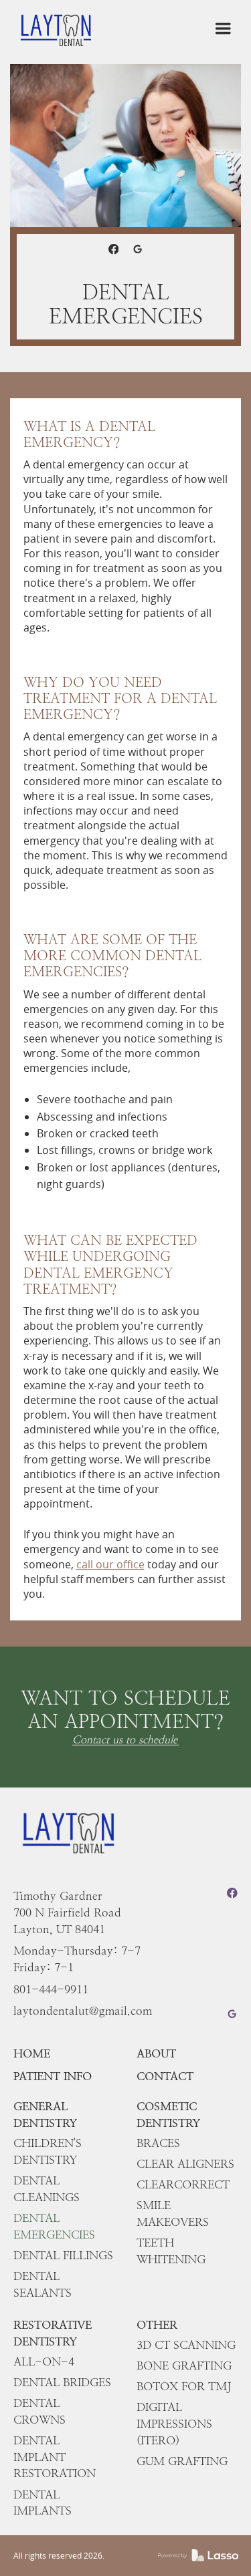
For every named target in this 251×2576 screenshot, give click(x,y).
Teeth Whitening (171, 2251)
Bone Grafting (184, 2366)
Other (157, 2325)
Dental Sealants (43, 2284)
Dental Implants (43, 2503)
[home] (56, 28)
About (156, 2053)
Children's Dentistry (48, 2151)
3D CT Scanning (186, 2345)
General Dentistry (45, 2115)
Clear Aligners (185, 2164)
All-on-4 (44, 2362)
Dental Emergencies (54, 2226)
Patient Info (53, 2076)
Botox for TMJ (184, 2386)
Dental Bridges (62, 2382)
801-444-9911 (51, 1989)
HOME (32, 2053)
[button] (223, 29)
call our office (110, 1564)
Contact (165, 2076)
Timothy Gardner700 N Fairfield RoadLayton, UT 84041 (67, 1912)
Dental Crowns (39, 2411)
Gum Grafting (182, 2461)
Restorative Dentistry (53, 2333)
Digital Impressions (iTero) (174, 2424)
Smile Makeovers (173, 2213)
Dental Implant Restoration (55, 2457)
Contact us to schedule (125, 1740)
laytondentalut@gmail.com (83, 2011)
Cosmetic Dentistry (168, 2115)
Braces (158, 2143)
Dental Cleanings (47, 2189)
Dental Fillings (63, 2255)
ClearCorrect (183, 2184)
